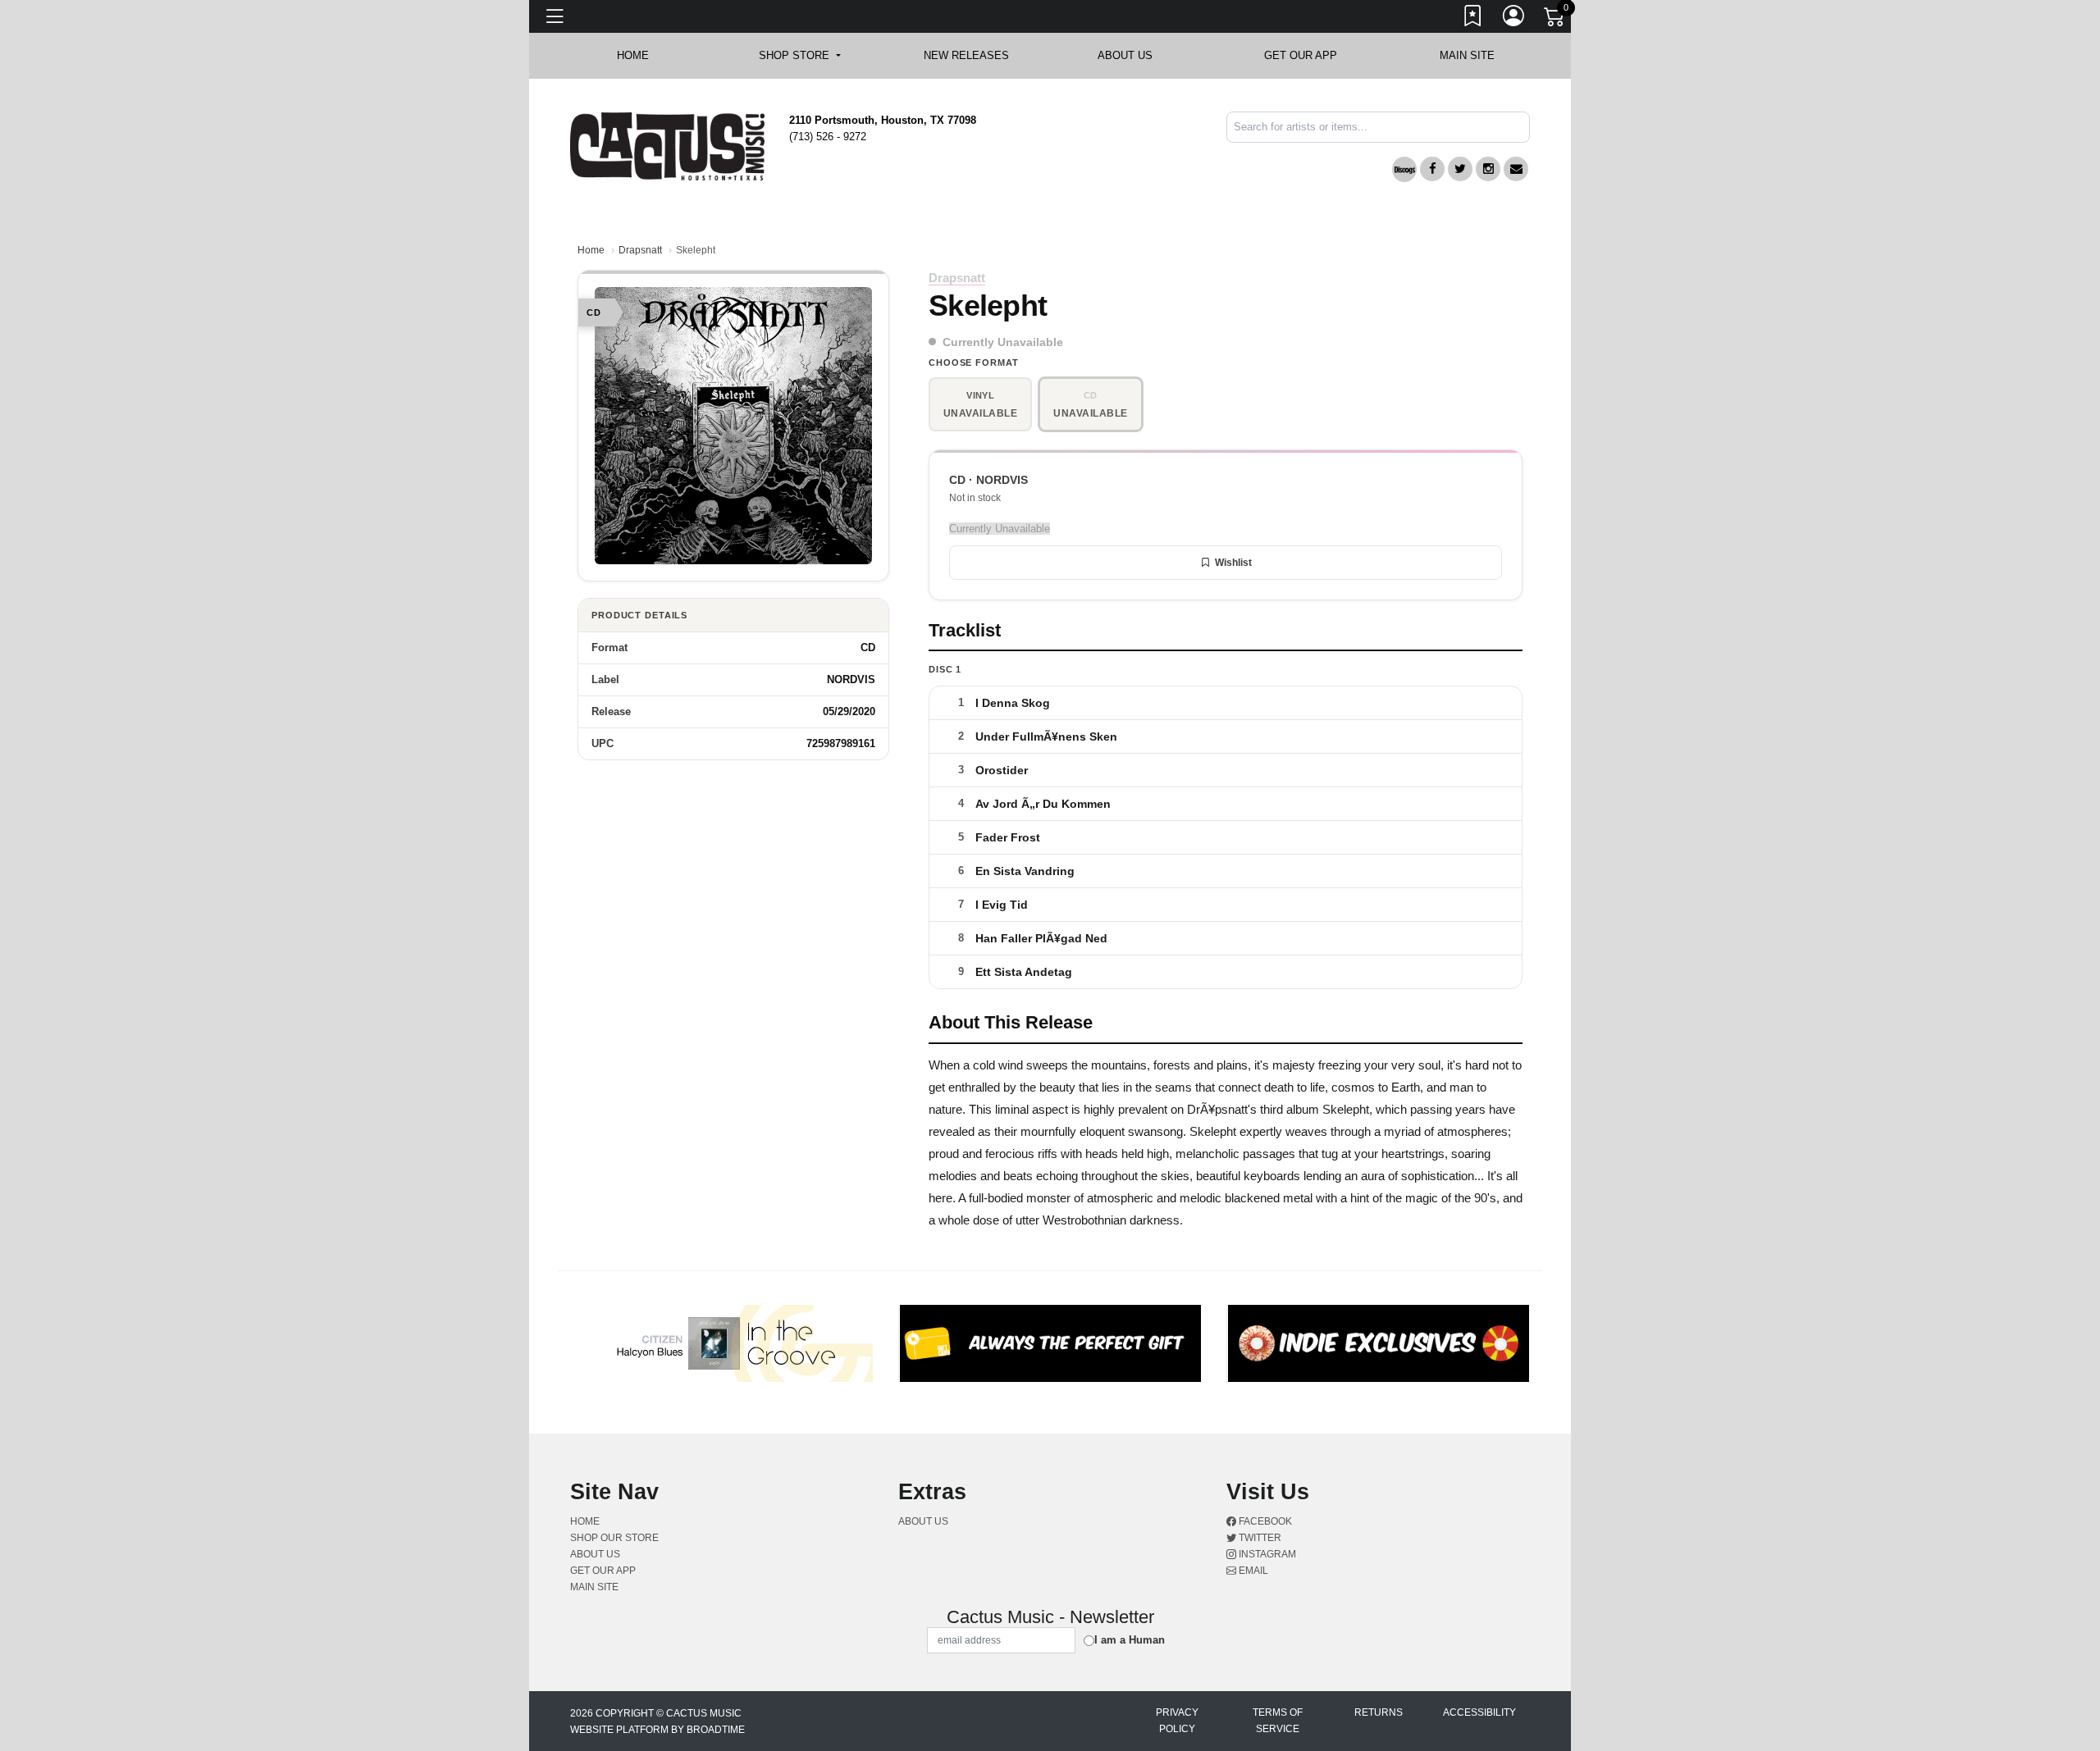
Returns (1379, 1712)
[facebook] (1432, 169)
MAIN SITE (1467, 55)
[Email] (1516, 169)
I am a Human (1130, 1640)
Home (591, 250)
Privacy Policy (1177, 1721)
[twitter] (1460, 169)
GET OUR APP (1301, 55)
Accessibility (1479, 1712)
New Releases (966, 55)
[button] (799, 56)
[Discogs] (1404, 169)
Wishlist (1233, 563)
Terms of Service (1278, 1721)
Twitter (1259, 1538)
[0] (1555, 20)
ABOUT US (1133, 55)
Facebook (1264, 1521)
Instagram (1266, 1554)
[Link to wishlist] (1473, 19)
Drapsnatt (640, 250)
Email (1252, 1571)
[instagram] (1488, 169)
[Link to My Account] (1514, 19)
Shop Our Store (614, 1538)
